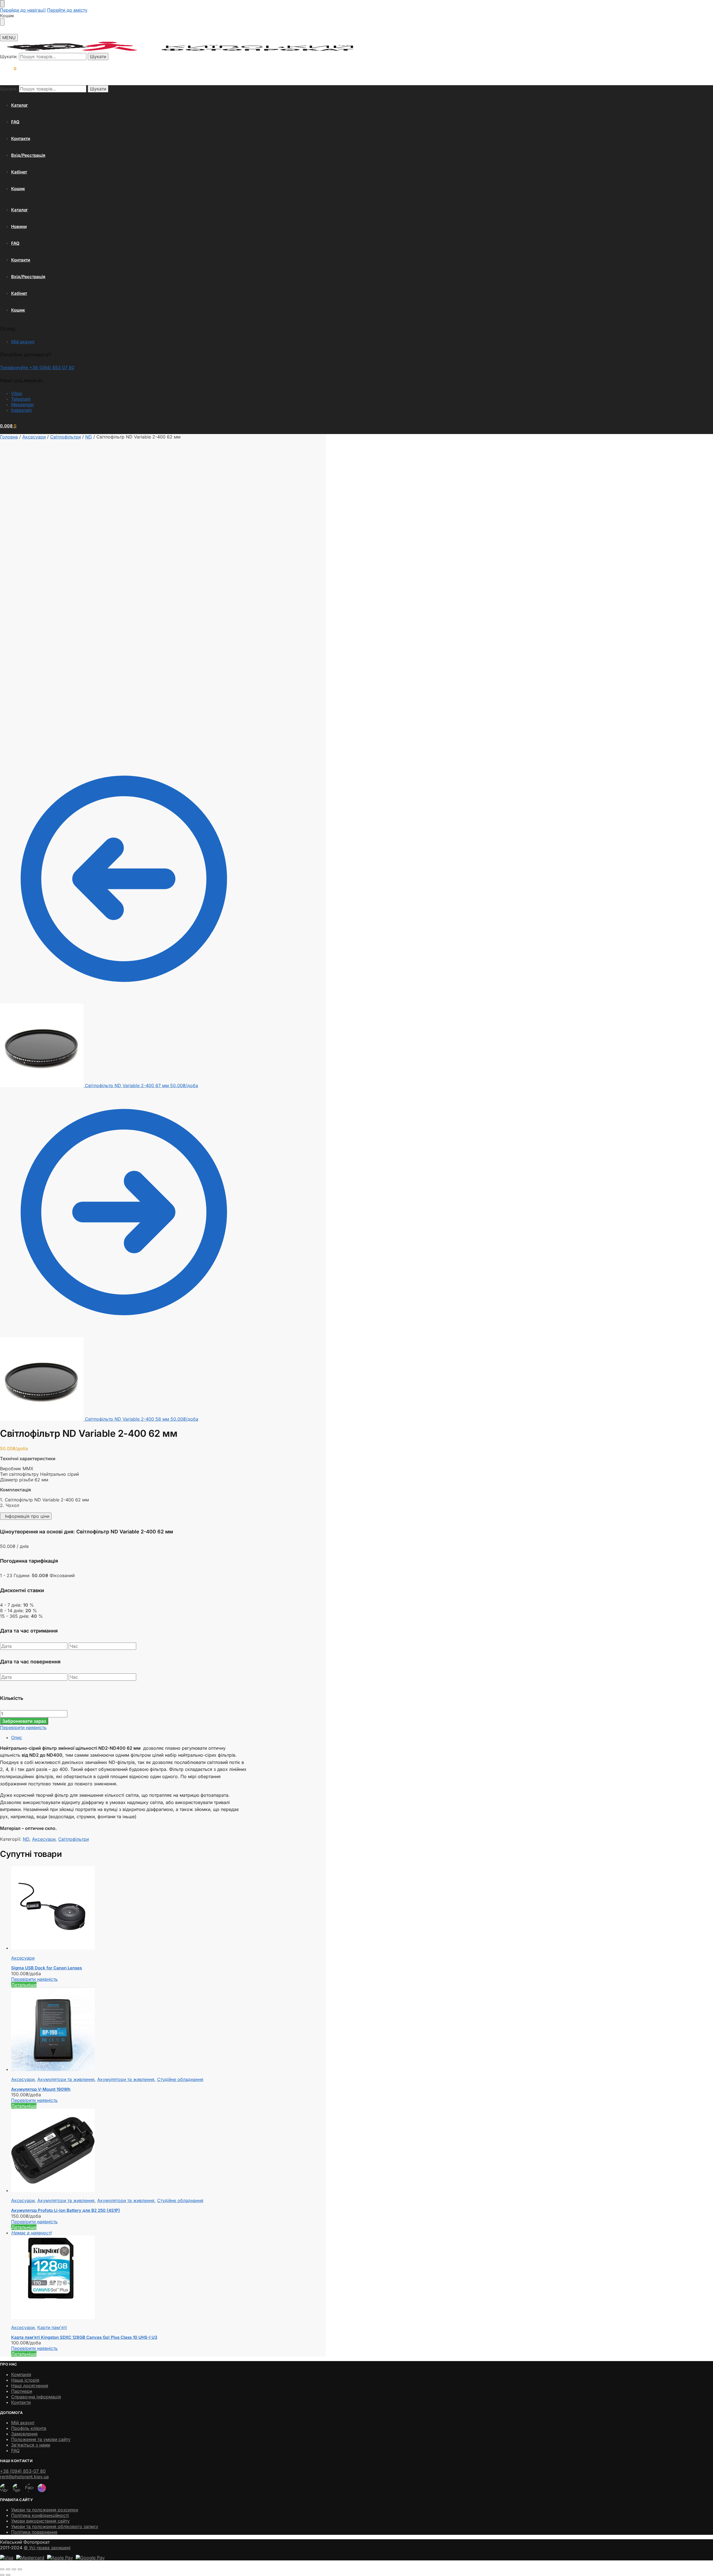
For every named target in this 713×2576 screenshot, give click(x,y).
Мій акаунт (23, 342)
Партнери (22, 2391)
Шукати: (9, 57)
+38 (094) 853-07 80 (23, 2471)
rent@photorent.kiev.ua (24, 2477)
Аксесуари (34, 437)
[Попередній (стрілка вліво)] (2, 2575)
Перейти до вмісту (67, 10)
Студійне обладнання (180, 2079)
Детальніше (24, 1985)
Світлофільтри (65, 437)
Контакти (21, 2402)
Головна (9, 437)
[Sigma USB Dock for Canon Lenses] (129, 1908)
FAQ (15, 2450)
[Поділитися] (14, 2569)
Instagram (21, 410)
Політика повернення (34, 2532)
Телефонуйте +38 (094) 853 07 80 (37, 367)
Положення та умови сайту (41, 2439)
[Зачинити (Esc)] (20, 2569)
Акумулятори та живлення (66, 2079)
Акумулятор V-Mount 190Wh (41, 2089)
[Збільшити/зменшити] (2, 2569)
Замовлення (24, 2434)
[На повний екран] (8, 2569)
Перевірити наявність (23, 1727)
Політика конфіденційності (40, 2515)
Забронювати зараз (24, 1721)
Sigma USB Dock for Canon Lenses (47, 1968)
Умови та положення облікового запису (55, 2526)
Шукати (98, 57)
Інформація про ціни (26, 1516)
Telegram (21, 399)
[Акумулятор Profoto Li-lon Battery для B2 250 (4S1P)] (129, 2151)
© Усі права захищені (47, 2548)
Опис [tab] (17, 1737)
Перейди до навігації (23, 10)
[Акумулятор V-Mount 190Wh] (129, 2030)
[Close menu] (2, 4)
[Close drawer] (2, 22)
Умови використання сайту (40, 2521)
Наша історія (25, 2380)
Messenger (23, 405)
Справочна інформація (36, 2397)
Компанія (21, 2374)
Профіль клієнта (29, 2428)
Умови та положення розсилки (45, 2510)
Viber (17, 393)
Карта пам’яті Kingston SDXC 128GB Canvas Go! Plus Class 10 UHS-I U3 (84, 2337)
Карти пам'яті (52, 2327)
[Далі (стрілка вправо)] (8, 2575)
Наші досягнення (30, 2386)
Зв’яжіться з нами (31, 2445)
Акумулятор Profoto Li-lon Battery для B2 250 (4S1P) (66, 2210)
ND (89, 437)
